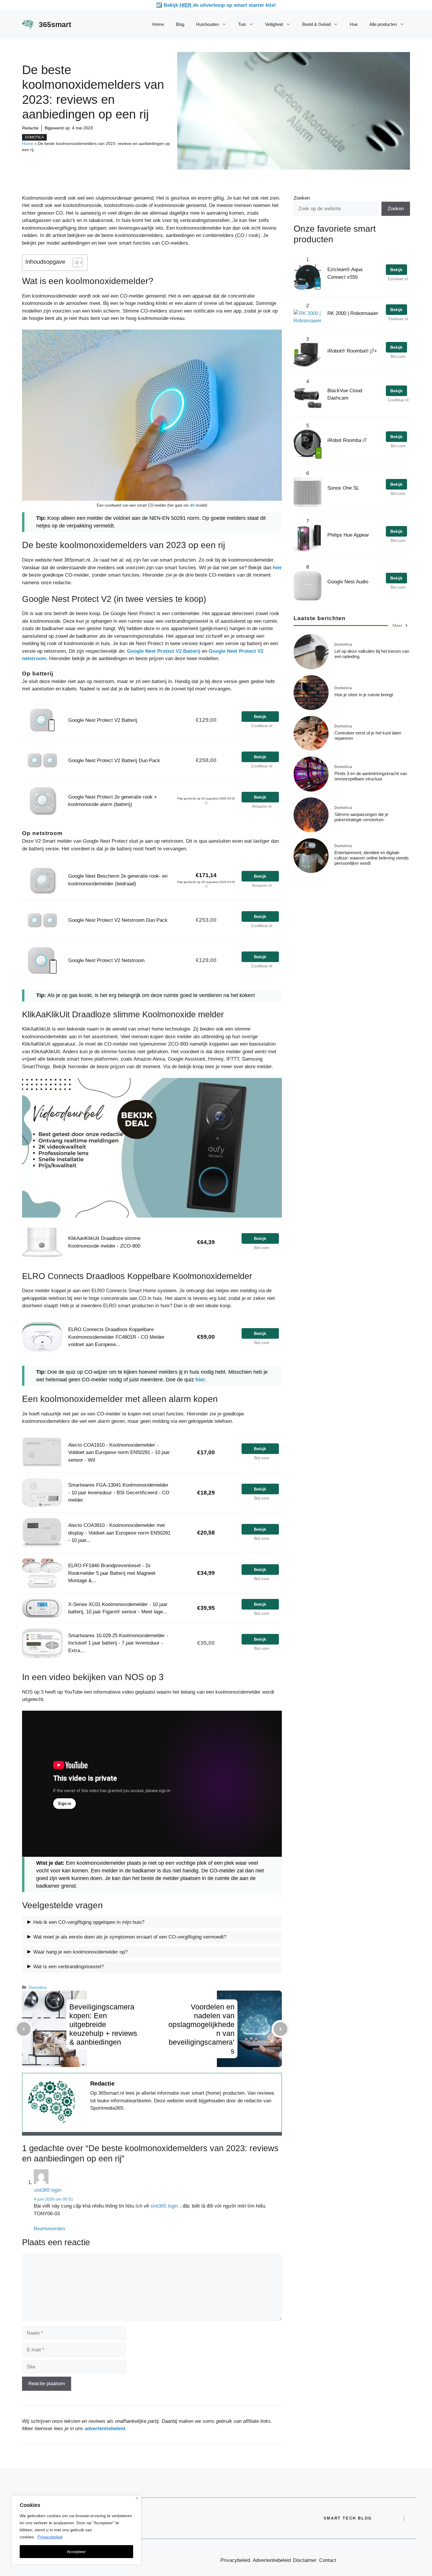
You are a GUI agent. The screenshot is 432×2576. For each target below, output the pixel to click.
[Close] (137, 2498)
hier (277, 568)
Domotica (34, 137)
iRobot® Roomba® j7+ (352, 351)
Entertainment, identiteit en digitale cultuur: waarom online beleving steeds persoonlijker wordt (372, 858)
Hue (354, 24)
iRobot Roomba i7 (347, 440)
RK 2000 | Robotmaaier (353, 313)
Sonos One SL (343, 488)
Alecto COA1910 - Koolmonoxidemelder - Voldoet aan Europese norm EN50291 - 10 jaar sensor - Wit (119, 1453)
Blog (180, 24)
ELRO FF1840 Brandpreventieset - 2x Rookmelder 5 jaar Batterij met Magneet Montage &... (112, 1573)
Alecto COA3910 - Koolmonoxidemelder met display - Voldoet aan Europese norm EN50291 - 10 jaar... (119, 1533)
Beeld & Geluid (316, 24)
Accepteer (76, 2552)
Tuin (242, 24)
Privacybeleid (50, 2537)
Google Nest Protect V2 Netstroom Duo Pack (118, 920)
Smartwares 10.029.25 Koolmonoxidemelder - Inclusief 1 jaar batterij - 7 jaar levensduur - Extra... (118, 1643)
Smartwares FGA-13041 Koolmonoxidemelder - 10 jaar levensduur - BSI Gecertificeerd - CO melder (119, 1492)
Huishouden (207, 24)
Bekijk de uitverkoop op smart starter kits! (220, 5)
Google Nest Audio (348, 582)
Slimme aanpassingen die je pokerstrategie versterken (361, 817)
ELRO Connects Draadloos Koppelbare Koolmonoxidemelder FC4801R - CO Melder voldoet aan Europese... (116, 1337)
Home (158, 24)
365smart (55, 24)
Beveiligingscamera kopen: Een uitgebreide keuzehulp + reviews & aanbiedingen (103, 2024)
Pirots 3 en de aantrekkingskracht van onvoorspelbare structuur (371, 776)
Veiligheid (274, 24)
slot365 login (48, 2190)
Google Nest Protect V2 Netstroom (106, 960)
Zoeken (302, 198)
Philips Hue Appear (348, 535)
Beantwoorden (49, 2229)
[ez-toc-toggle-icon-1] (75, 263)
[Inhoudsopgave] (78, 263)
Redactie (30, 128)
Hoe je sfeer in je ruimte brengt (364, 695)
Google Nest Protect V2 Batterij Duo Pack (114, 761)
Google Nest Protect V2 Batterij (164, 651)
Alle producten (383, 24)
